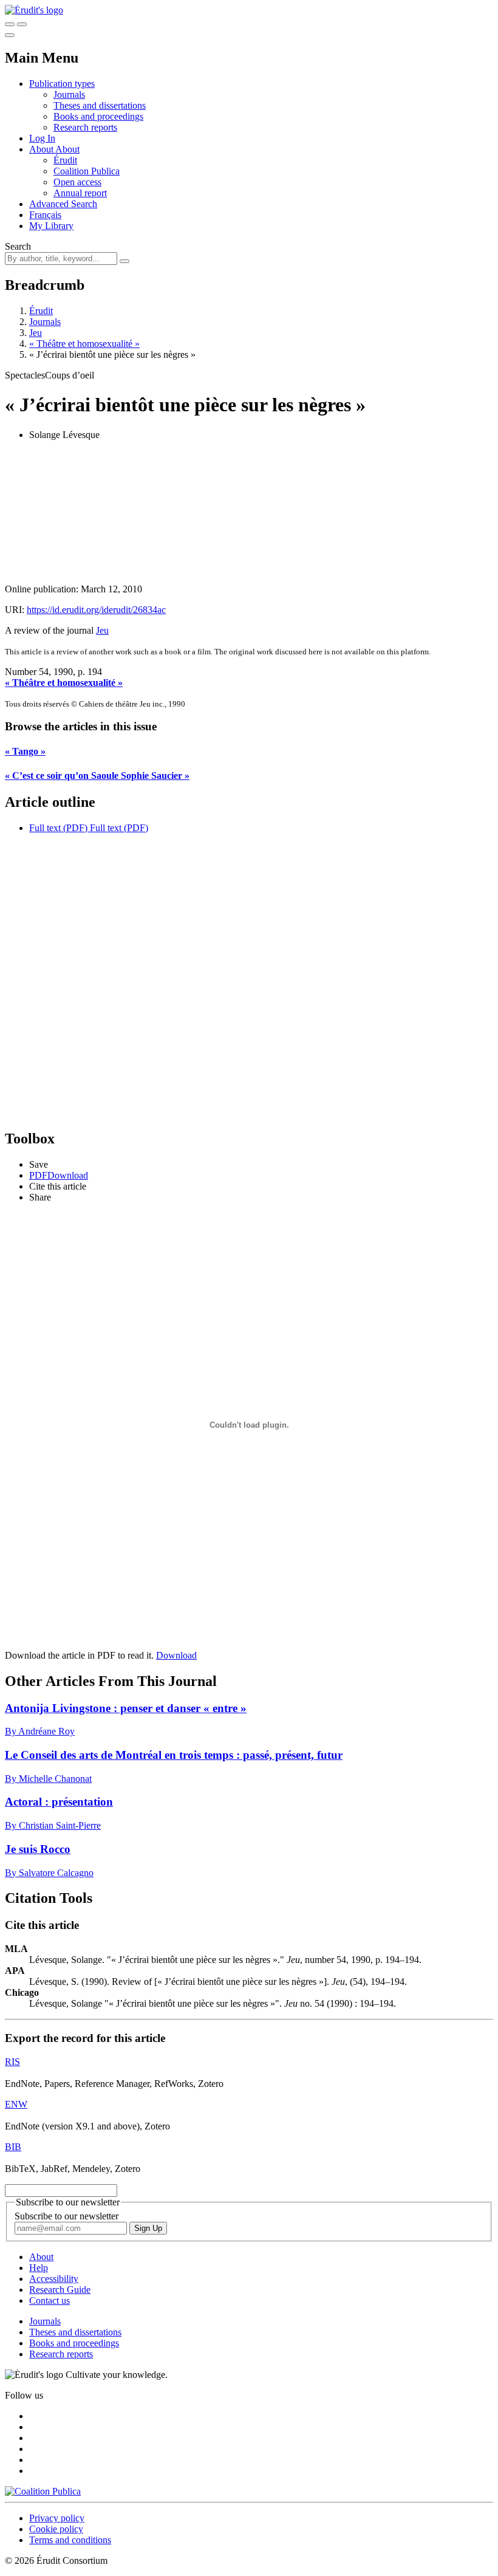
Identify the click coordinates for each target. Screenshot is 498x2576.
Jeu (36, 333)
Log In (42, 138)
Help (39, 2268)
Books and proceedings (98, 116)
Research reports (85, 127)
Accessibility (54, 2279)
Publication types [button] (62, 84)
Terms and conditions (70, 2540)
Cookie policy (56, 2529)
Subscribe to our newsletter (67, 2216)
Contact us (49, 2300)
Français (45, 215)
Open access (77, 182)
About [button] (42, 149)
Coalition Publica (87, 171)
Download (176, 1655)
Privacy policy (57, 2518)
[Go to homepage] (34, 10)
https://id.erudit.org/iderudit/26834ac (96, 610)
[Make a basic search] (10, 24)
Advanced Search (63, 204)
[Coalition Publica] (43, 2491)
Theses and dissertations (100, 105)
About (67, 149)
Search (18, 246)
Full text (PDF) (58, 828)
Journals (69, 94)
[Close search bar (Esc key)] (22, 24)
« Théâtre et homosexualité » (84, 344)
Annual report (80, 193)
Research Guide (60, 2290)
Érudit (65, 160)
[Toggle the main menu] (10, 35)
